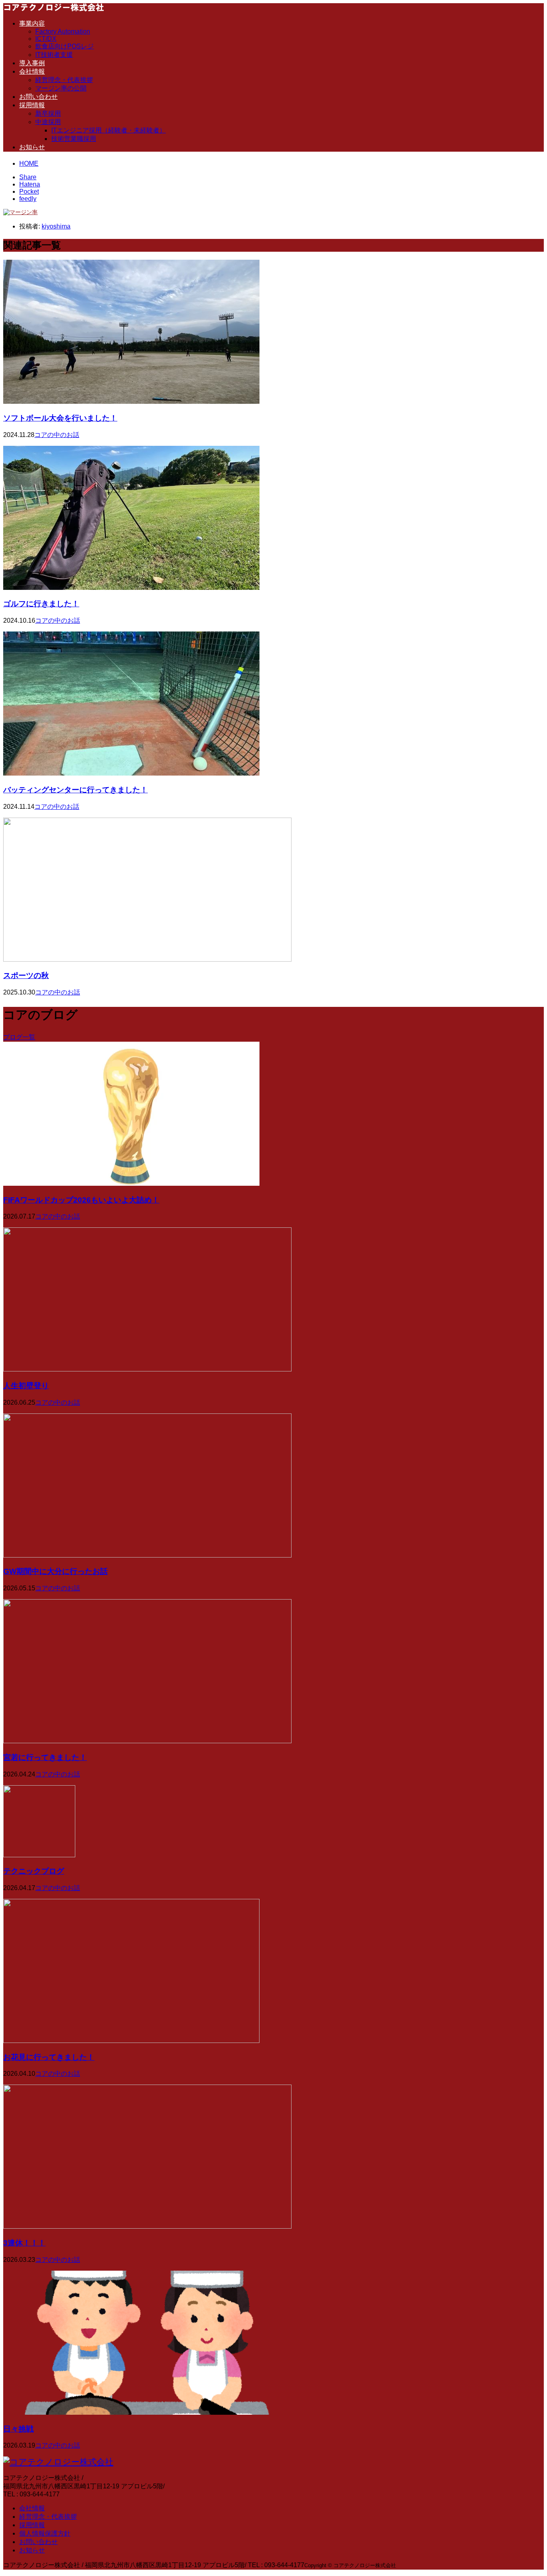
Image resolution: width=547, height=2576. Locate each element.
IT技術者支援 (54, 55)
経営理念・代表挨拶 (64, 80)
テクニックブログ (34, 1871)
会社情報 (32, 71)
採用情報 (32, 105)
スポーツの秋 (26, 975)
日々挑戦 (18, 2429)
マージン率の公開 (61, 88)
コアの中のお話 (57, 435)
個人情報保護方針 (45, 2533)
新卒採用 (48, 113)
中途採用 (48, 122)
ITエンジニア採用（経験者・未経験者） (109, 130)
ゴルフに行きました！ (41, 604)
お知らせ (32, 147)
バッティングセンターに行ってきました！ (75, 790)
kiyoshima (56, 226)
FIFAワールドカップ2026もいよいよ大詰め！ (81, 1200)
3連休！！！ (24, 2243)
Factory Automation (63, 31)
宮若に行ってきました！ (45, 1757)
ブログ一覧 (19, 1037)
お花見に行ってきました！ (49, 2057)
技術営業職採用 (74, 139)
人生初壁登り (26, 1386)
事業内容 (32, 23)
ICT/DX (46, 39)
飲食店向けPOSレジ (64, 46)
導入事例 (32, 63)
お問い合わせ (38, 97)
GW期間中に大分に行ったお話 (55, 1571)
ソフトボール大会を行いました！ (60, 418)
